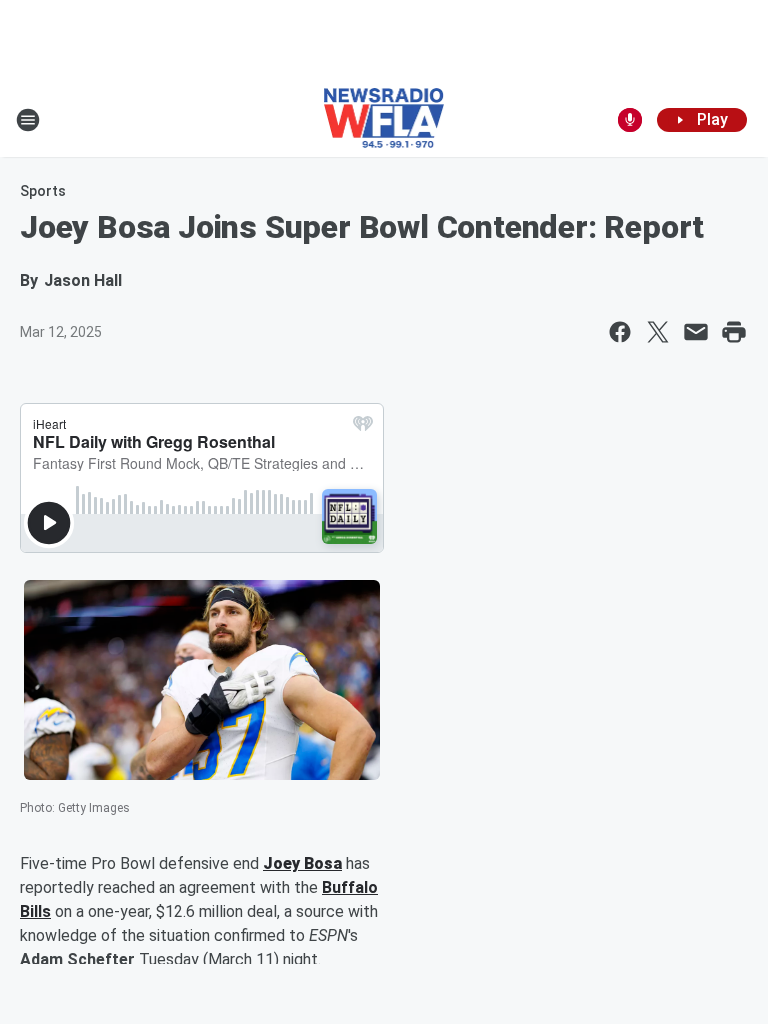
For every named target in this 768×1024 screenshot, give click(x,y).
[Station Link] (384, 120)
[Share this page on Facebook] (620, 332)
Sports (43, 191)
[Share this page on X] (658, 332)
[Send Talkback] (630, 120)
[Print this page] (734, 332)
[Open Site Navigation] (28, 120)
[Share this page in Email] (696, 332)
